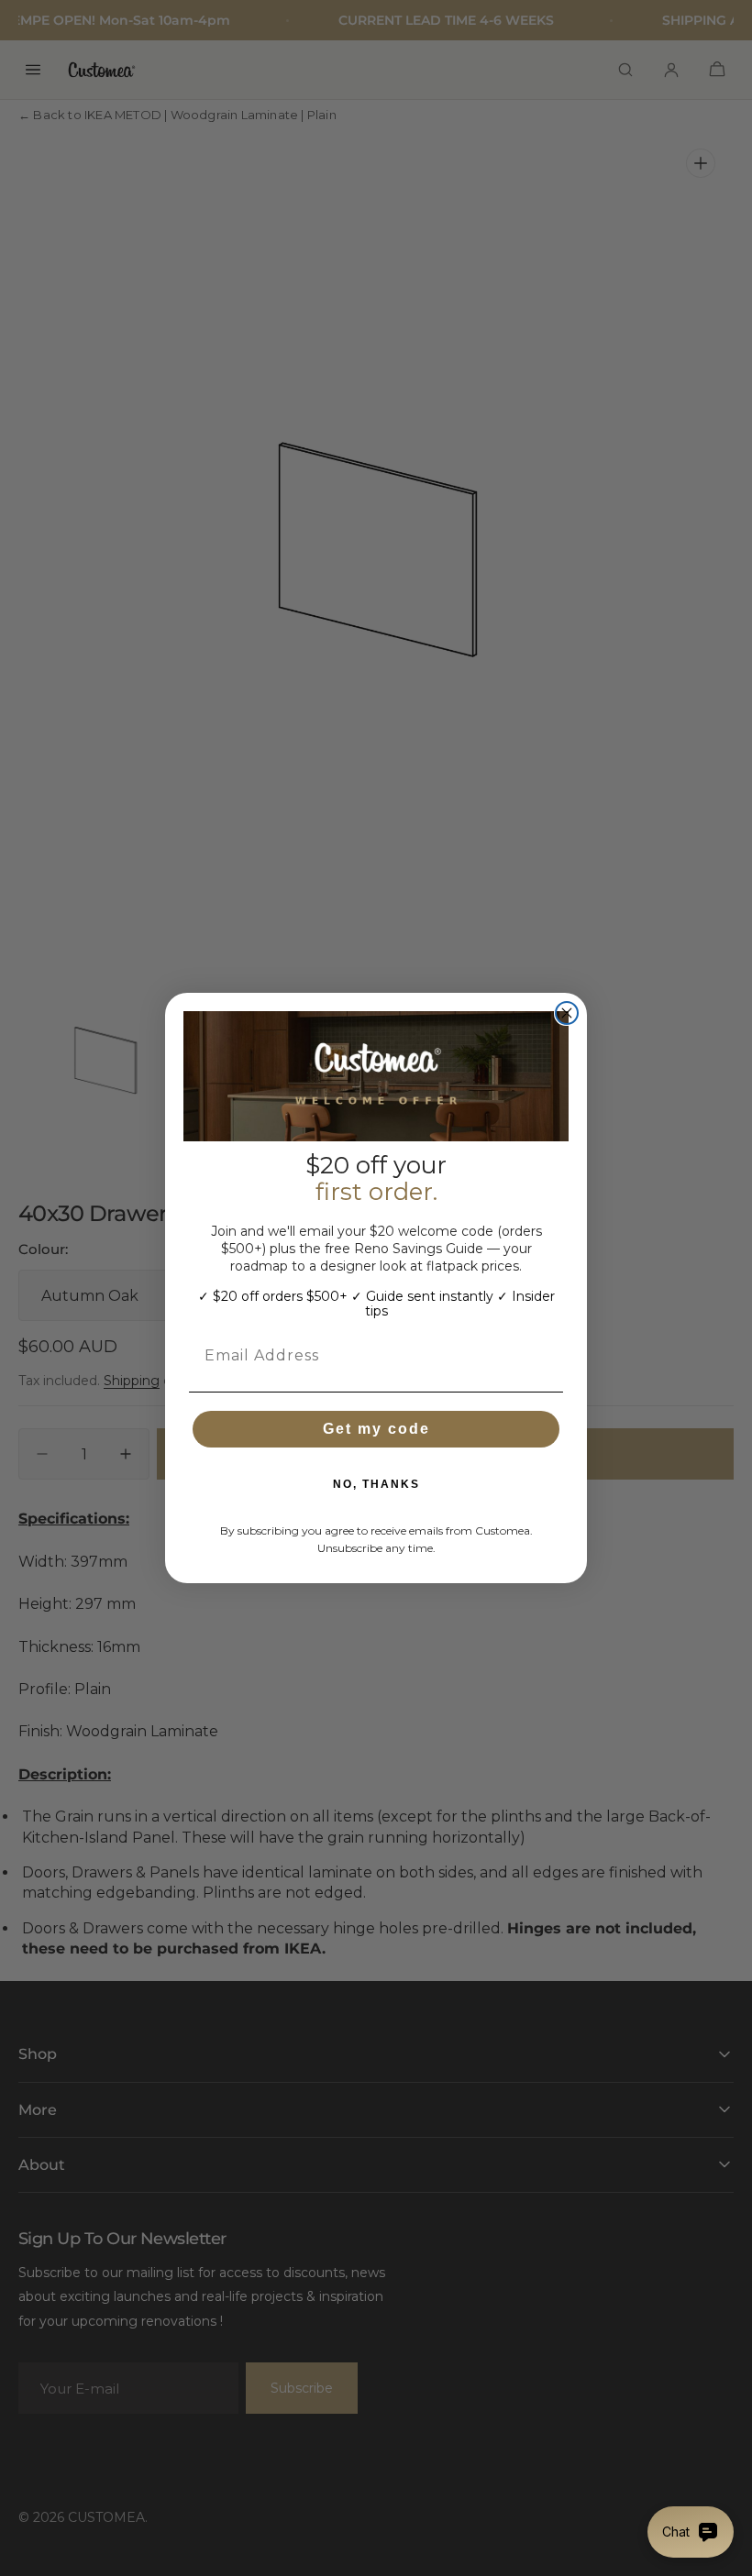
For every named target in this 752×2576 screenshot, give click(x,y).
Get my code (376, 1429)
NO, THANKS (376, 1484)
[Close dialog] (567, 1013)
